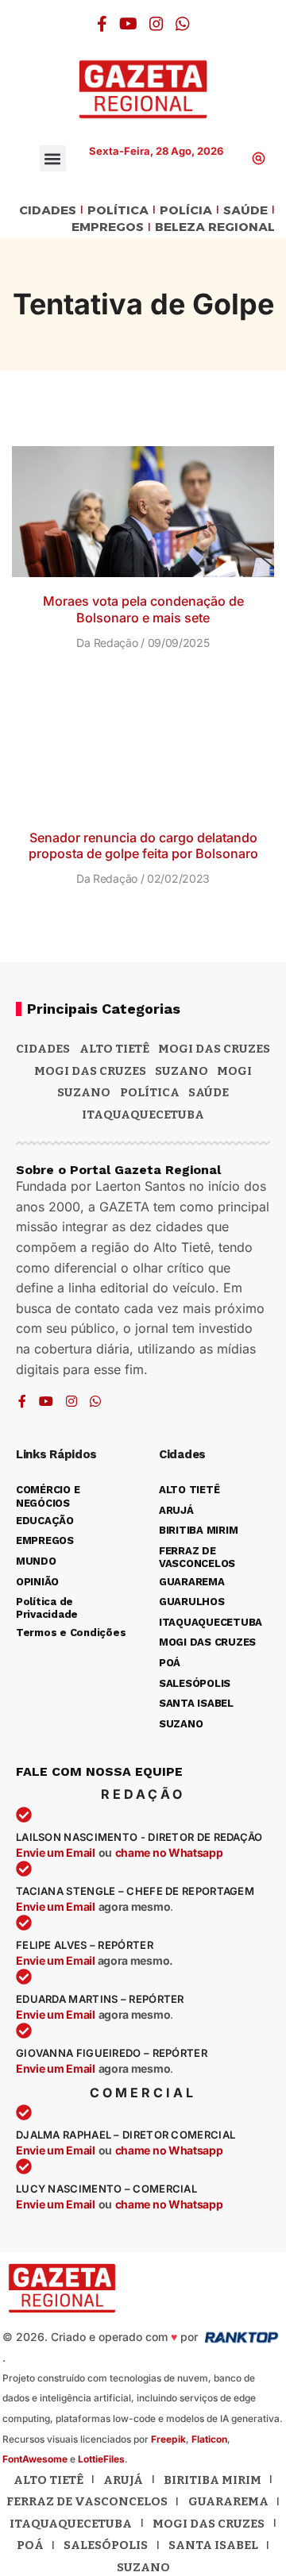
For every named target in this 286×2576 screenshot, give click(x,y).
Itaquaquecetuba (71, 2524)
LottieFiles (101, 2459)
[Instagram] (157, 24)
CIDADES (48, 211)
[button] (53, 158)
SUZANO (84, 1092)
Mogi (234, 1071)
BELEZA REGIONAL (215, 227)
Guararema (228, 2501)
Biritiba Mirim (213, 2480)
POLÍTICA (118, 211)
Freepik (168, 2439)
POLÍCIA (186, 211)
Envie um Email (56, 1852)
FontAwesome (35, 2459)
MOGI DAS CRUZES (214, 1049)
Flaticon (209, 2439)
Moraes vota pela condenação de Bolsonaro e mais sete (143, 609)
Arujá (123, 2480)
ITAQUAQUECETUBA (143, 1115)
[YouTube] (128, 24)
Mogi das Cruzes (90, 1071)
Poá (30, 2545)
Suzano (182, 1071)
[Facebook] (102, 24)
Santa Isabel (213, 2545)
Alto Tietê (114, 1049)
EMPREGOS (108, 227)
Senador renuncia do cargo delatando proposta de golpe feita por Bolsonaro (143, 846)
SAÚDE (245, 211)
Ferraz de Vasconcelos (87, 2501)
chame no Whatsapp (169, 1852)
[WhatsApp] (183, 24)
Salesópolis (106, 2545)
